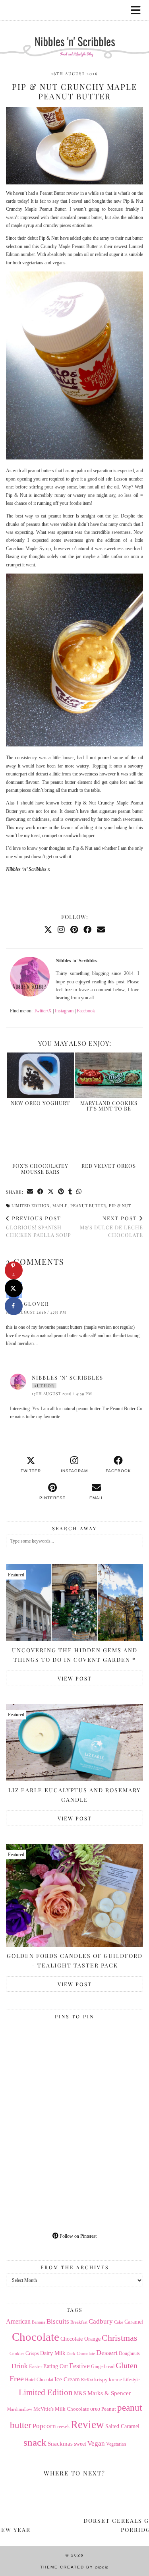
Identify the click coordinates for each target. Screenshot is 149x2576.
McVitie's (44, 2409)
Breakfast (79, 2322)
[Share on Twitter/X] (51, 1192)
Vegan (96, 2443)
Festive (79, 2366)
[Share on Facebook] (41, 1192)
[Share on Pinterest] (61, 1192)
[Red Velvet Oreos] (109, 1139)
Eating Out (56, 2366)
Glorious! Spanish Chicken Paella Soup (39, 1226)
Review (87, 2425)
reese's (63, 2427)
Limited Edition (31, 1206)
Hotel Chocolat (39, 2380)
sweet (80, 2444)
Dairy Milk (53, 2353)
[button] (138, 10)
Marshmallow (20, 2409)
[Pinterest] (74, 930)
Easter (36, 2366)
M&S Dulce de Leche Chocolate (111, 1226)
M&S (80, 2393)
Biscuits (58, 2321)
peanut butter (88, 1206)
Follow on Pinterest (77, 2236)
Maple (60, 1206)
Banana (39, 2322)
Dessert (107, 2353)
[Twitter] (48, 930)
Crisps (32, 2353)
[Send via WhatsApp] (79, 1192)
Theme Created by (74, 2567)
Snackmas (60, 2443)
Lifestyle (131, 2380)
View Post (75, 1678)
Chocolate (36, 2337)
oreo (95, 2409)
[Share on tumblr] (70, 1192)
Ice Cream (67, 2379)
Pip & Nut (120, 1206)
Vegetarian (116, 2444)
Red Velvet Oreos (109, 1166)
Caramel (134, 2322)
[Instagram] (61, 930)
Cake (119, 2322)
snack (35, 2442)
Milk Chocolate (72, 2409)
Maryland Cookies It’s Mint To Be (109, 1106)
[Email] (101, 930)
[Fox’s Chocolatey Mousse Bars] (40, 1139)
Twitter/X (43, 1011)
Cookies (17, 2353)
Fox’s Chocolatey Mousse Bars (40, 1168)
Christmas (120, 2338)
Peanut (109, 2409)
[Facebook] (87, 930)
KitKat (87, 2380)
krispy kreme (108, 2379)
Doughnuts (129, 2353)
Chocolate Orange (80, 2339)
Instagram (64, 1011)
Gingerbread (103, 2367)
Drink (20, 2366)
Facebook (86, 1011)
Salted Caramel (122, 2426)
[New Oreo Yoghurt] (40, 1075)
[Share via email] (30, 1192)
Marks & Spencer (109, 2393)
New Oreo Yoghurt (40, 1103)
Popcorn (44, 2426)
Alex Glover (27, 1304)
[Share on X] (14, 1288)
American (18, 2321)
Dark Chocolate (81, 2353)
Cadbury (101, 2321)
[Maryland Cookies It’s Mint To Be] (109, 1075)
